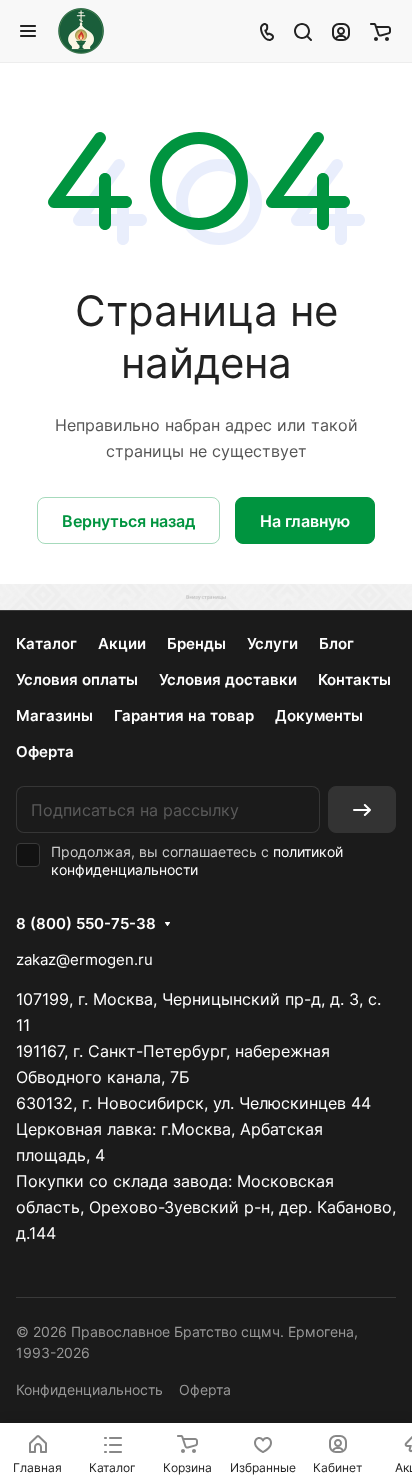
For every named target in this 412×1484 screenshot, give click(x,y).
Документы (319, 715)
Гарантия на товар (184, 715)
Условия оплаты (77, 679)
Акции (122, 643)
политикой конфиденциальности (197, 860)
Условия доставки (228, 679)
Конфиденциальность (89, 1389)
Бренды (196, 643)
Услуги (272, 643)
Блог (336, 643)
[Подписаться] (362, 809)
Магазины (54, 715)
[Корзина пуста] (380, 31)
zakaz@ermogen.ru (84, 959)
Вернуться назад (128, 521)
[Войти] (341, 31)
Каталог (46, 643)
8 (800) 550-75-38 (86, 924)
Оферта (45, 751)
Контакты (354, 679)
